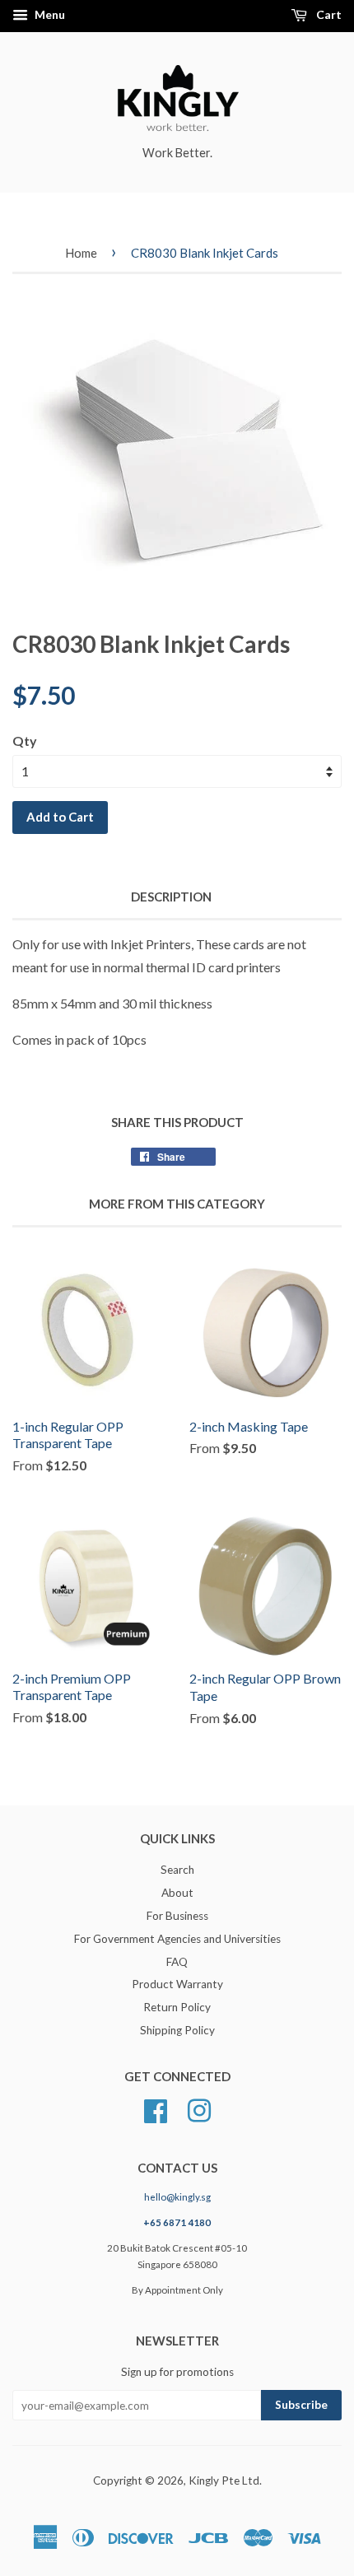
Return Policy (177, 2007)
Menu (49, 14)
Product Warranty (177, 1984)
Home (81, 253)
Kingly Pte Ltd (224, 2481)
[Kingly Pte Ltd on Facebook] (156, 2108)
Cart (328, 14)
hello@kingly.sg (177, 2197)
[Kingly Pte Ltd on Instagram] (199, 2108)
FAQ (177, 1962)
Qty (25, 741)
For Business (177, 1916)
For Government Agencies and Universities (177, 1939)
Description (171, 897)
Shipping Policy (177, 2030)
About (177, 1893)
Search (177, 1870)
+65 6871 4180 (177, 2222)
